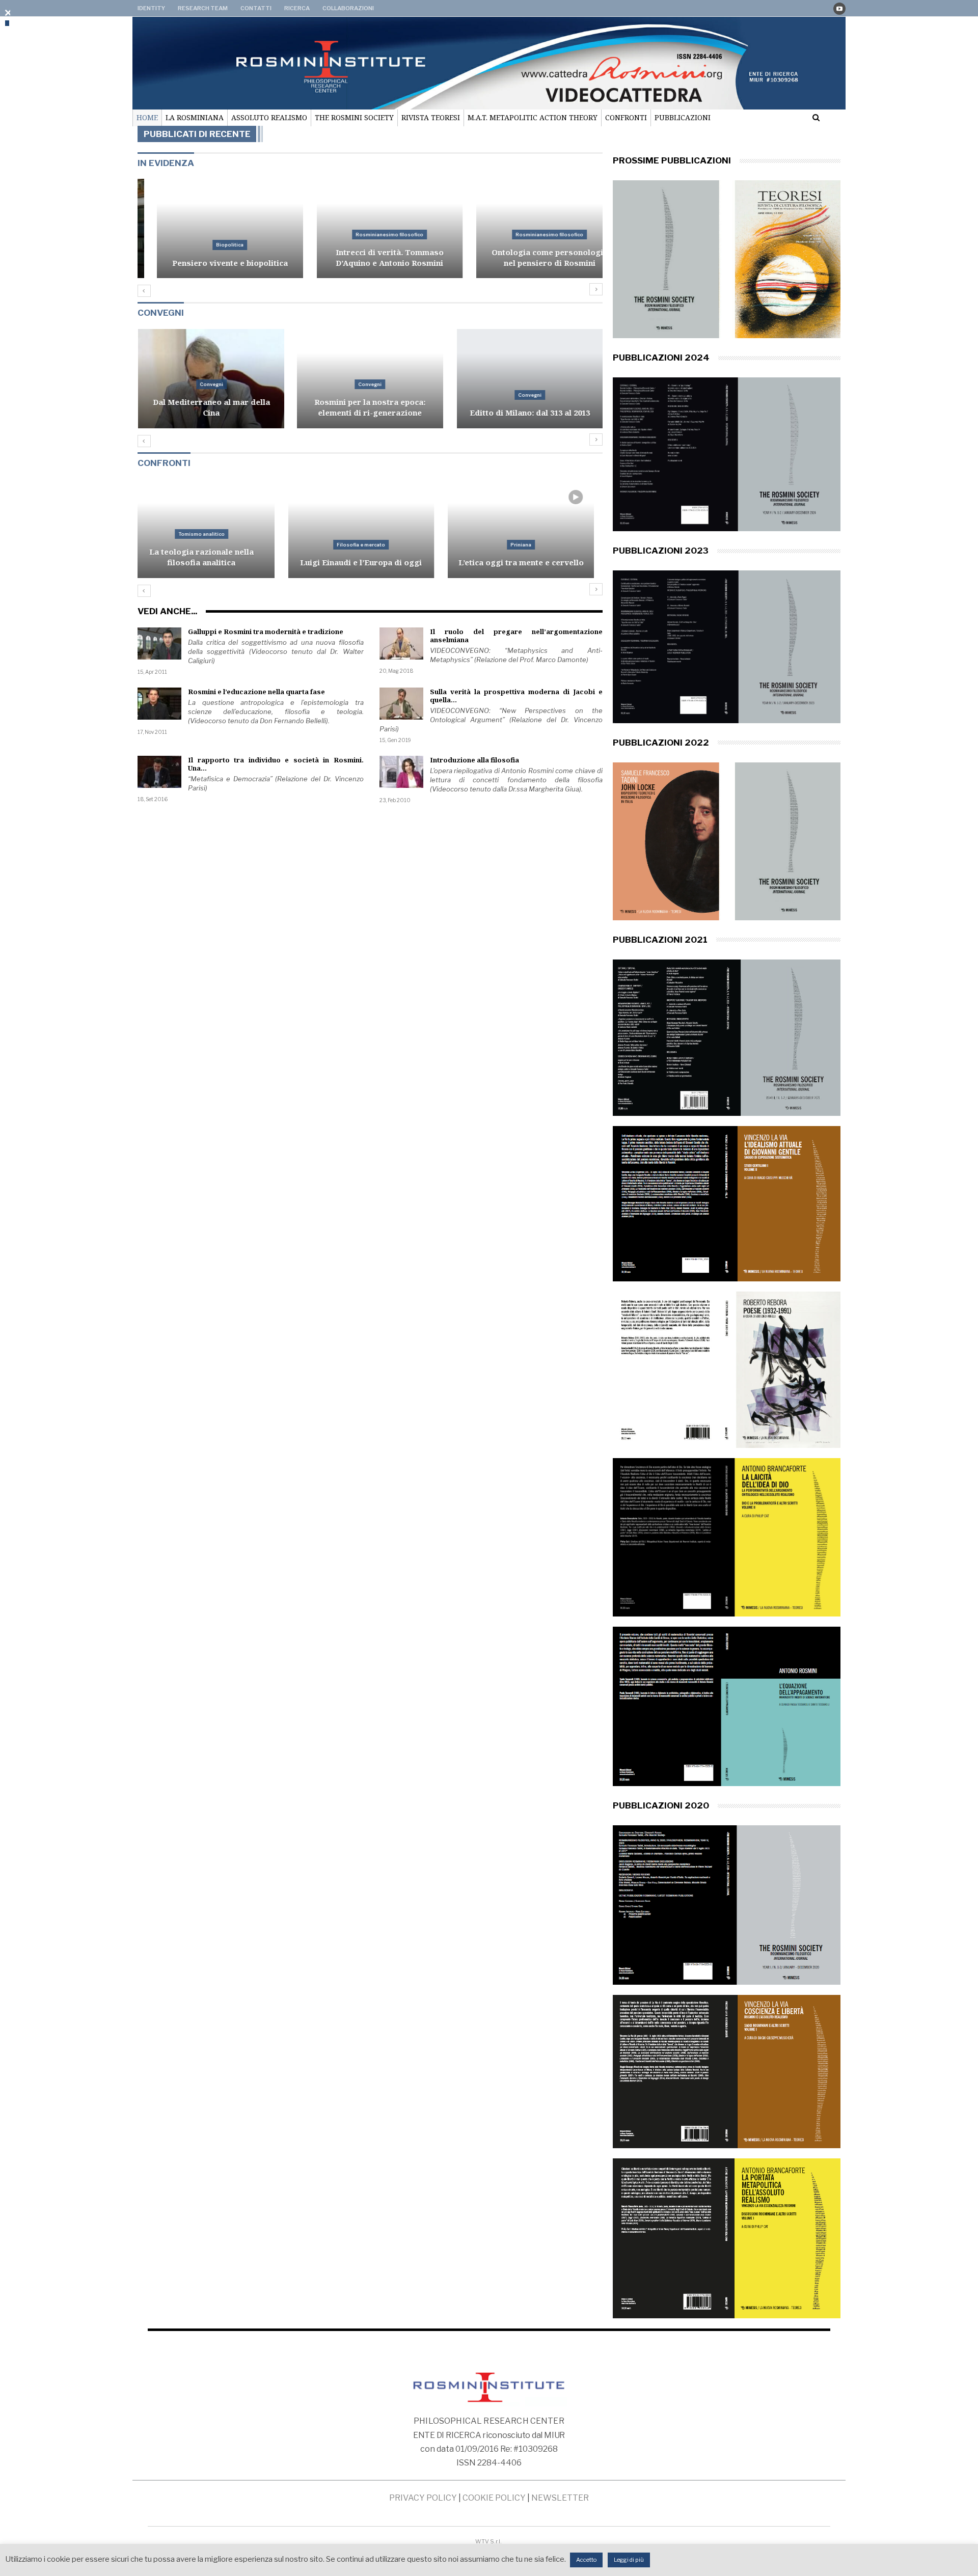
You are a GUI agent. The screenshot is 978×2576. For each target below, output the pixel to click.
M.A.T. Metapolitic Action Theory (533, 117)
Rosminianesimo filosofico (370, 235)
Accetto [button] (586, 2560)
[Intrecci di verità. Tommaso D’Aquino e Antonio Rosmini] (371, 228)
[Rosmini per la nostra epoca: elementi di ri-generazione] (211, 379)
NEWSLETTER (560, 2498)
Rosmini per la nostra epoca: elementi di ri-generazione (210, 407)
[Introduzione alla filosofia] (401, 772)
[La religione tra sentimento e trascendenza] (530, 379)
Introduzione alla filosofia (474, 760)
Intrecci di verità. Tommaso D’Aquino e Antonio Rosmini (370, 257)
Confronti (626, 117)
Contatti (256, 8)
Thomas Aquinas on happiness (210, 562)
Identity (151, 8)
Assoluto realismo (269, 117)
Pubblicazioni (683, 117)
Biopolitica (210, 245)
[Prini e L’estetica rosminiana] (530, 528)
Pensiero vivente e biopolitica (211, 263)
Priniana (530, 545)
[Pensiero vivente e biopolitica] (211, 228)
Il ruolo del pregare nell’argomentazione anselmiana (517, 636)
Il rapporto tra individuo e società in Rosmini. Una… (276, 764)
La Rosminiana (195, 117)
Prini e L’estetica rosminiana (530, 562)
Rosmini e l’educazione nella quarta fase (256, 692)
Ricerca (297, 8)
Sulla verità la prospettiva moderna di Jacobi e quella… (517, 696)
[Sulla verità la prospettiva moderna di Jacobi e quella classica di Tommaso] (401, 704)
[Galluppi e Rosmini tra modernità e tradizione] (159, 644)
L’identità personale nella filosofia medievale (370, 557)
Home (147, 117)
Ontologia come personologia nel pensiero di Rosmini (530, 257)
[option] (370, 234)
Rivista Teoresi (431, 117)
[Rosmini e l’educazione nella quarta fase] (159, 704)
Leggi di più (629, 2560)
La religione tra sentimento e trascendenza (530, 407)
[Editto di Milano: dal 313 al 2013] (371, 379)
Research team (203, 8)
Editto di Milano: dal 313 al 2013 (370, 413)
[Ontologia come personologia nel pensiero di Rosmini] (530, 228)
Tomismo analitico (211, 545)
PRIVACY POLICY (423, 2498)
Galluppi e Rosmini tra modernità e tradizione (266, 632)
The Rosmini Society (354, 117)
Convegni (210, 384)
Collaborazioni (348, 8)
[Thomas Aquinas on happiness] (211, 528)
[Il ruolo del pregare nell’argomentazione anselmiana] (401, 644)
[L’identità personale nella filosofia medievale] (371, 528)
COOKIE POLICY (494, 2498)
